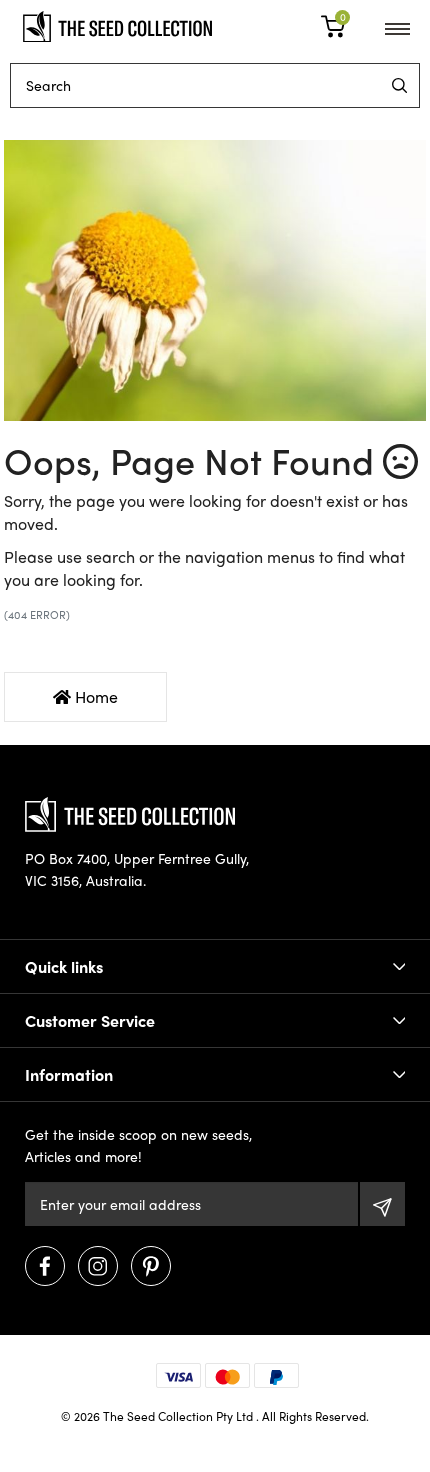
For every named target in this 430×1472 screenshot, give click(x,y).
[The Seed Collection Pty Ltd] (117, 24)
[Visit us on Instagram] (98, 1266)
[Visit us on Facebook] (45, 1266)
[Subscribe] (382, 1204)
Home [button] (94, 696)
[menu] (399, 85)
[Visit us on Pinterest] (151, 1266)
